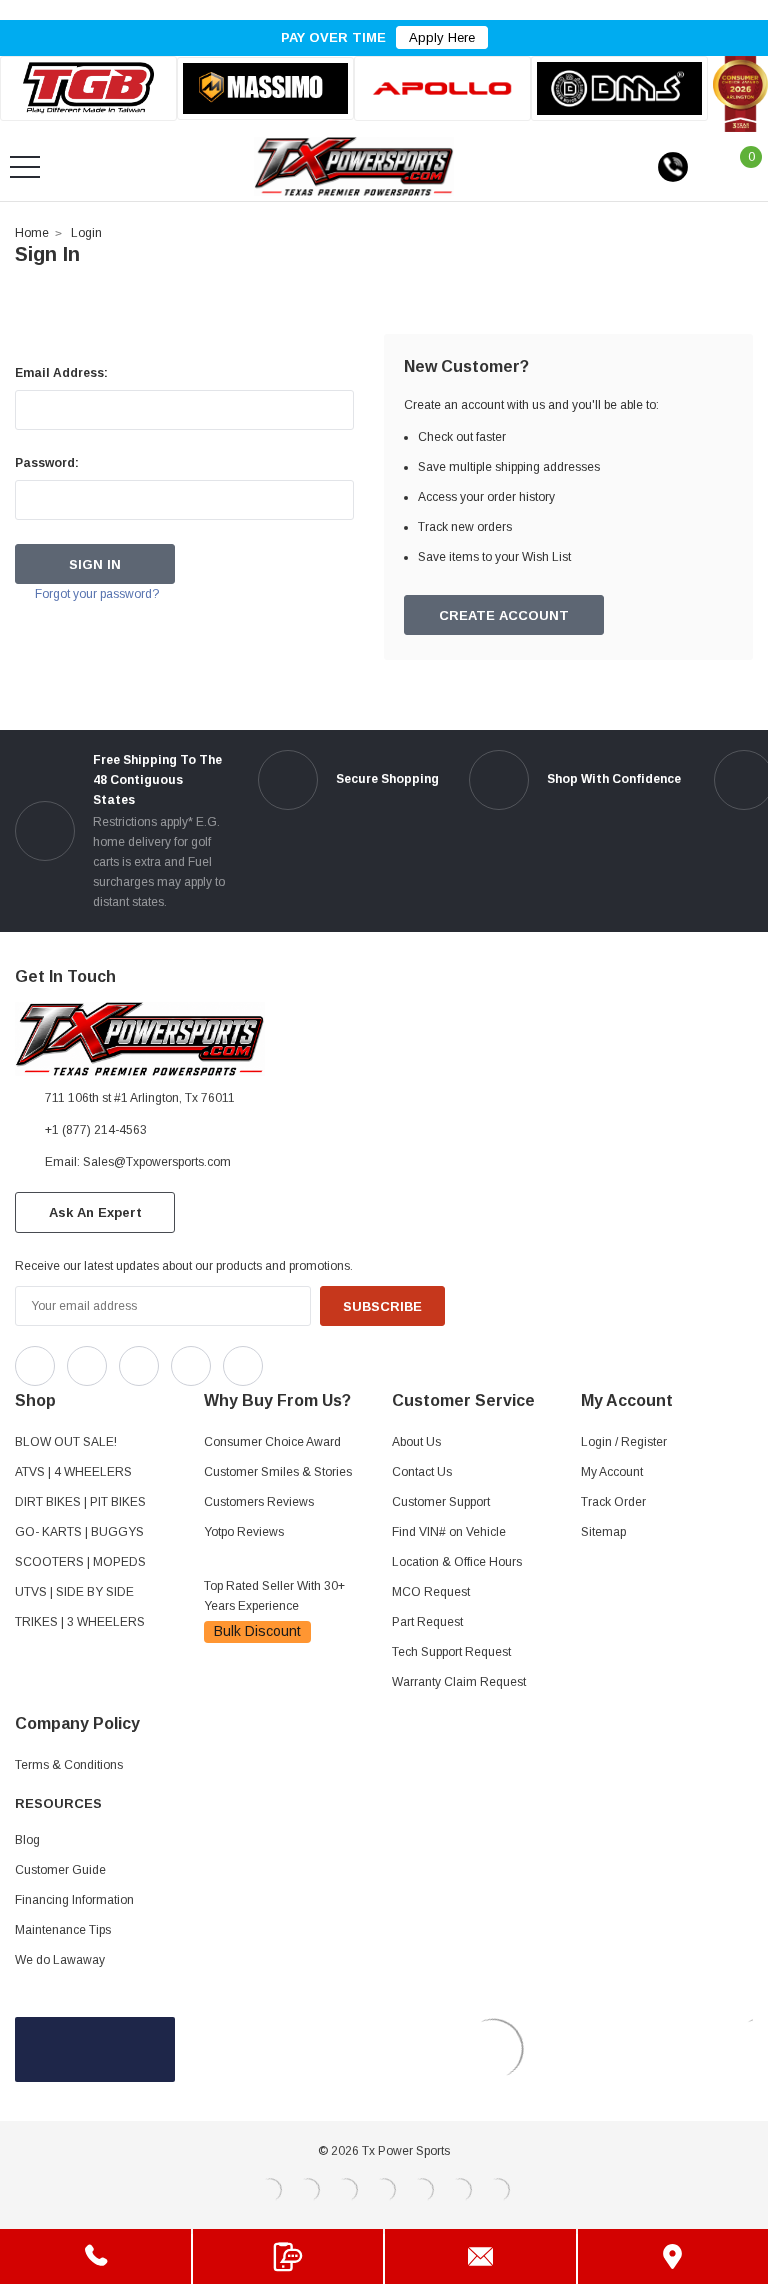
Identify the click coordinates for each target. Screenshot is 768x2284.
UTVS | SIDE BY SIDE (74, 1592)
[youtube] (330, 1361)
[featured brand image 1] (265, 88)
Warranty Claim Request (459, 1682)
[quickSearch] (73, 167)
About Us (416, 1442)
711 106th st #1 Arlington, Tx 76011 (140, 1098)
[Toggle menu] (25, 167)
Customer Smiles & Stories (278, 1472)
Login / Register (624, 1442)
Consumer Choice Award (272, 1442)
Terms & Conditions (69, 1765)
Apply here (442, 37)
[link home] (354, 166)
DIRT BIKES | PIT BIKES (80, 1502)
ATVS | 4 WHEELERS (73, 1472)
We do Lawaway (60, 1960)
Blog (27, 1840)
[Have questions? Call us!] (95, 2256)
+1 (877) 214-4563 (96, 1130)
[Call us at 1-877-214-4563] (673, 167)
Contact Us (422, 1472)
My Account (612, 1472)
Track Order (613, 1502)
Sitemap (603, 1532)
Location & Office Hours (457, 1562)
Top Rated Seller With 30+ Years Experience (274, 1596)
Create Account (504, 615)
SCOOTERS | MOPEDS (80, 1562)
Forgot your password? (97, 594)
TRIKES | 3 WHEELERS (80, 1622)
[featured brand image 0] (88, 88)
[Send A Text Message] (288, 2256)
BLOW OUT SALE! (66, 1442)
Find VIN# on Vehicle (449, 1532)
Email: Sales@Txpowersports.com (138, 1162)
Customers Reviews (259, 1502)
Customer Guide (60, 1870)
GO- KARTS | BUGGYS (79, 1532)
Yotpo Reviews (244, 1532)
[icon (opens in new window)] (35, 1366)
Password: (47, 463)
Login (86, 233)
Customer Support (441, 1502)
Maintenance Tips (63, 1930)
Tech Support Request (451, 1652)
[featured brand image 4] (619, 88)
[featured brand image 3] (442, 88)
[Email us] (480, 2256)
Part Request (427, 1622)
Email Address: (61, 373)
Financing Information (74, 1900)
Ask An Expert (95, 1212)
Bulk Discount (257, 1631)
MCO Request (431, 1592)
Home (32, 233)
